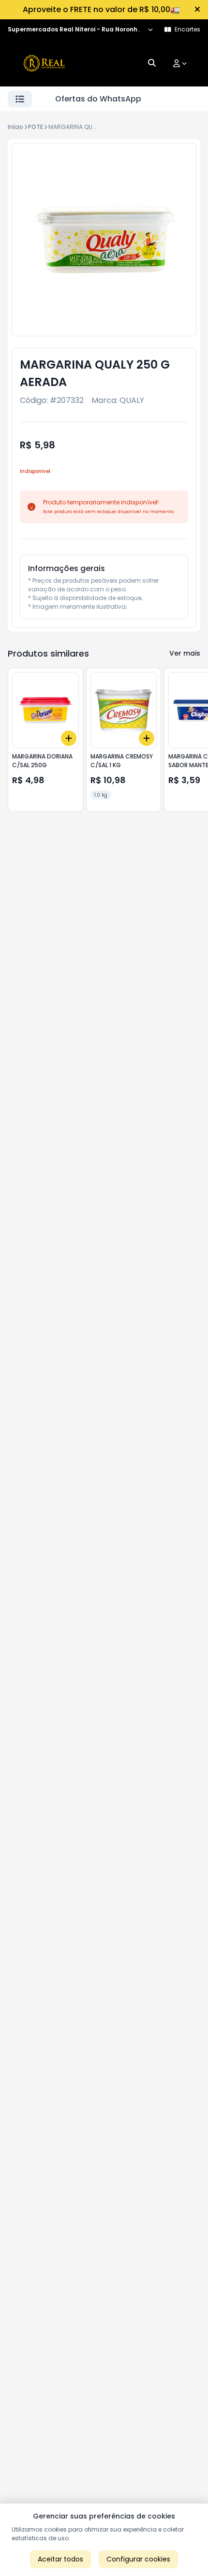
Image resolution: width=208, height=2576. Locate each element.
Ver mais (185, 653)
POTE (36, 127)
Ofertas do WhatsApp (98, 99)
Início (15, 127)
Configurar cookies (138, 2559)
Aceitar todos (60, 2559)
